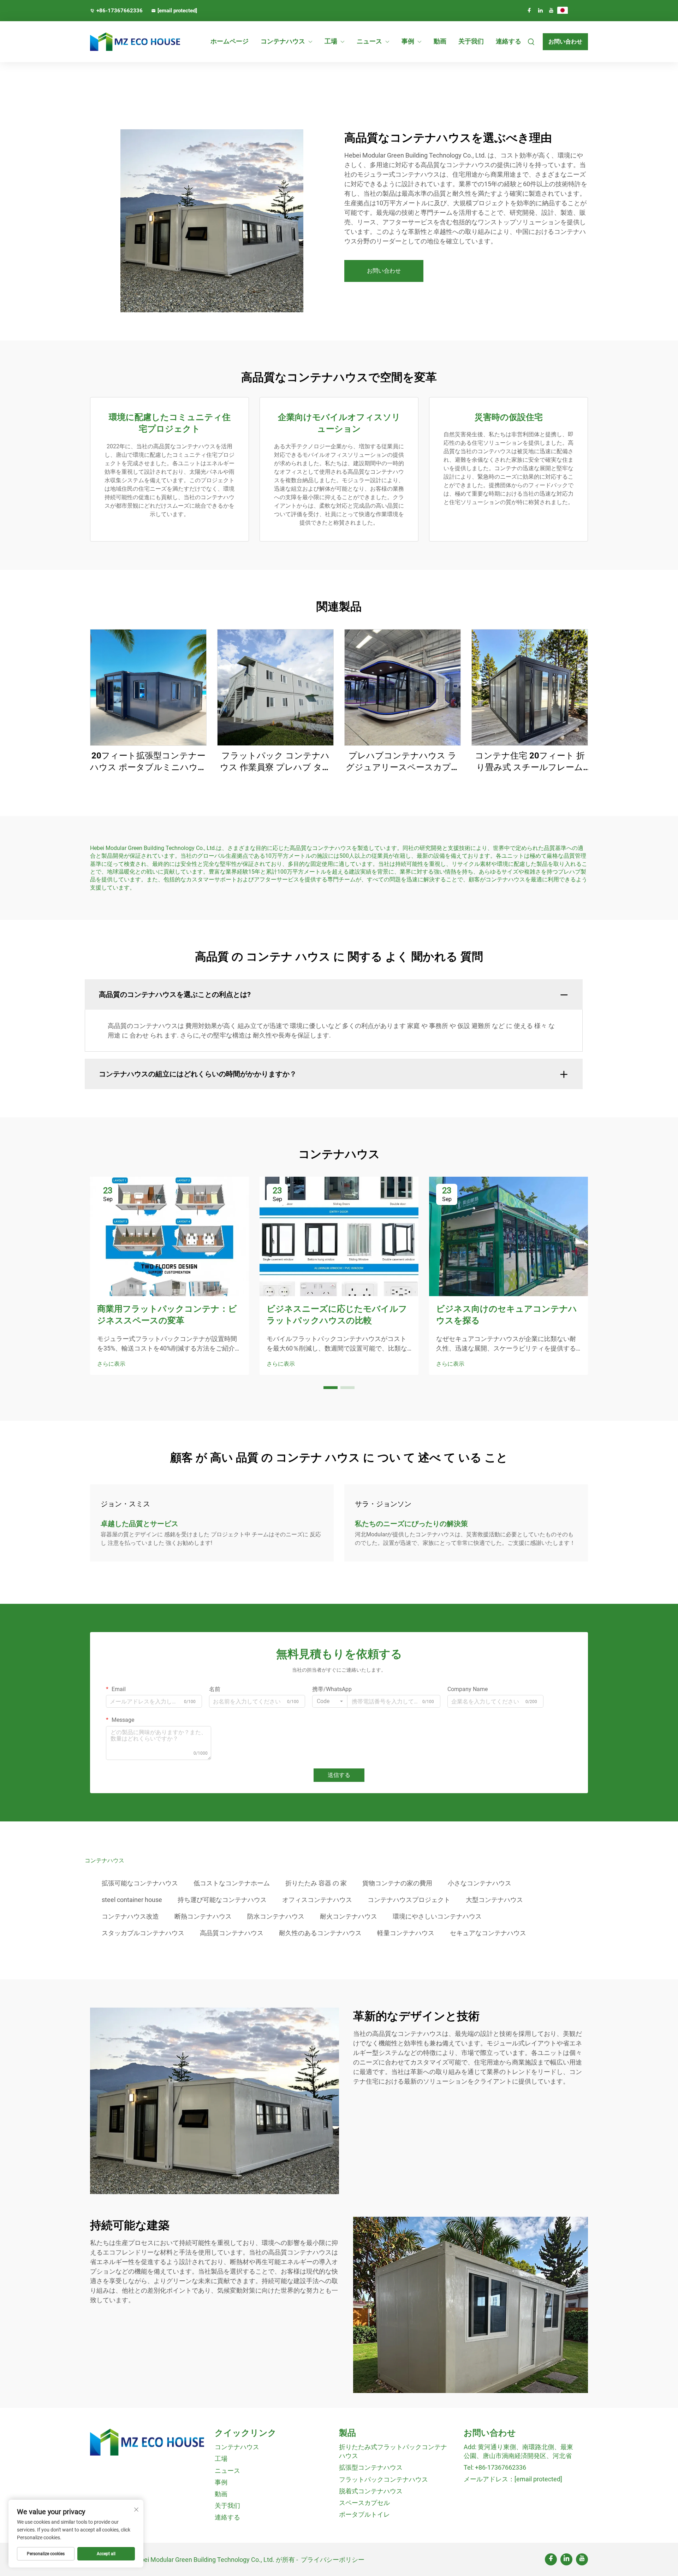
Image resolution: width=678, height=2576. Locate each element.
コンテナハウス (283, 41)
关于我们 (471, 41)
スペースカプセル (364, 2503)
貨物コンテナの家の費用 (397, 1883)
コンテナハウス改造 (130, 1916)
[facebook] (529, 10)
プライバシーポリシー (333, 2560)
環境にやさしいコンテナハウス (437, 1916)
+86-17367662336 (120, 11)
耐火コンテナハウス (349, 1916)
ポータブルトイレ (364, 2514)
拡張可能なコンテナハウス (140, 1883)
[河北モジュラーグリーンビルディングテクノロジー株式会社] (127, 42)
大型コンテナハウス (494, 1900)
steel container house (132, 1900)
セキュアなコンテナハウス (488, 1933)
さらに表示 (111, 1364)
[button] (331, 1388)
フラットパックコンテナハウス (383, 2479)
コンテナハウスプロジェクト (409, 1900)
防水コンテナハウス (276, 1916)
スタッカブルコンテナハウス (143, 1933)
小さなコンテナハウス (480, 1883)
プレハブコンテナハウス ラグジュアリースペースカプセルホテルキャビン (403, 762)
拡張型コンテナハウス (371, 2467)
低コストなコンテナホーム (232, 1883)
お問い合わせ (565, 42)
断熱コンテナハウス (203, 1916)
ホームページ (230, 41)
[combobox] (330, 1701)
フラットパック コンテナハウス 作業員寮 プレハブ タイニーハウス (275, 762)
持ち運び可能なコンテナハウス (222, 1900)
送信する (339, 1775)
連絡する (509, 41)
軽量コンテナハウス (406, 1933)
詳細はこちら (148, 687)
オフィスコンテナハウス (317, 1900)
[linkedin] (540, 10)
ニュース (369, 41)
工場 (331, 41)
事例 (408, 41)
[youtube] (551, 10)
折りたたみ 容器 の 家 (316, 1883)
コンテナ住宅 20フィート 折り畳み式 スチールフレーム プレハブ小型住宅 (530, 762)
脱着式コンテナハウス (371, 2491)
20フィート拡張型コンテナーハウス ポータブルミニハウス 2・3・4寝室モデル (148, 762)
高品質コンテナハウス (232, 1933)
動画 (440, 41)
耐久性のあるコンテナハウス (320, 1933)
